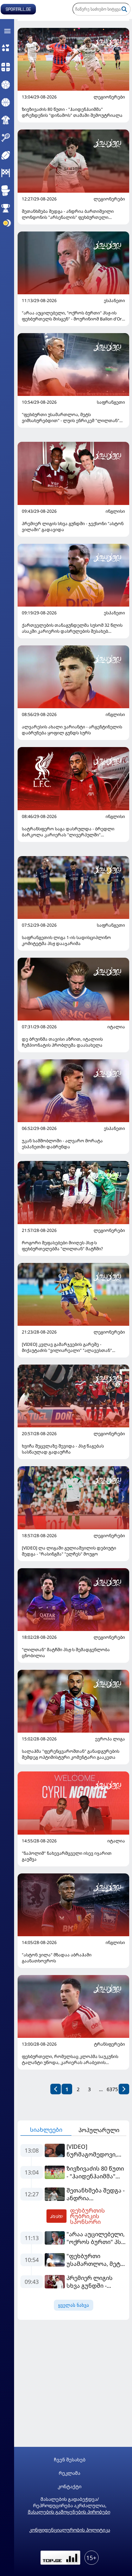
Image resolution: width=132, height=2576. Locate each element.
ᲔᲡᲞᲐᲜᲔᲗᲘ (114, 301)
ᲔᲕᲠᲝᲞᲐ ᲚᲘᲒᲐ (110, 1739)
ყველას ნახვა (74, 2305)
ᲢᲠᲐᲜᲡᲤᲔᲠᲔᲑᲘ (109, 2044)
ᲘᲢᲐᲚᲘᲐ (116, 1027)
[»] (124, 2089)
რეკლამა (70, 2473)
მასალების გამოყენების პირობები (69, 2512)
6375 (112, 2089)
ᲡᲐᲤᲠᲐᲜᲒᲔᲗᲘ (111, 402)
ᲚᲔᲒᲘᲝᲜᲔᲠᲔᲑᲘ (109, 97)
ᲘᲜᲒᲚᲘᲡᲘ (115, 511)
